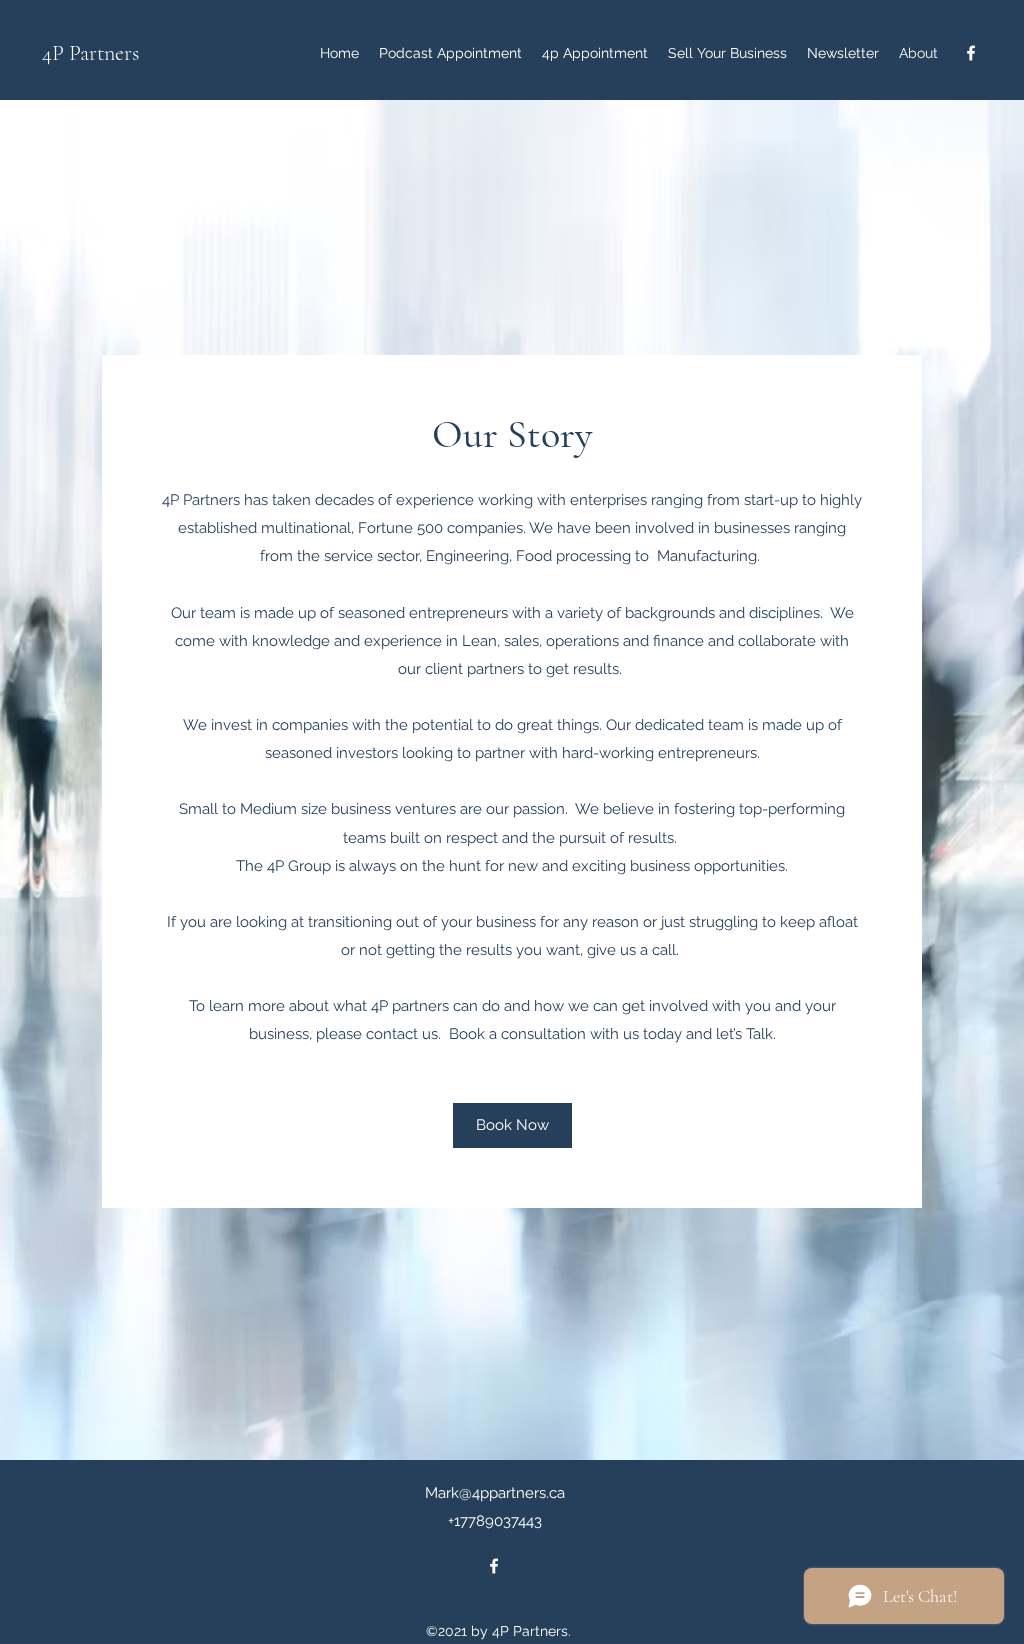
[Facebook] (971, 53)
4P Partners (90, 53)
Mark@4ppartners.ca (495, 1493)
